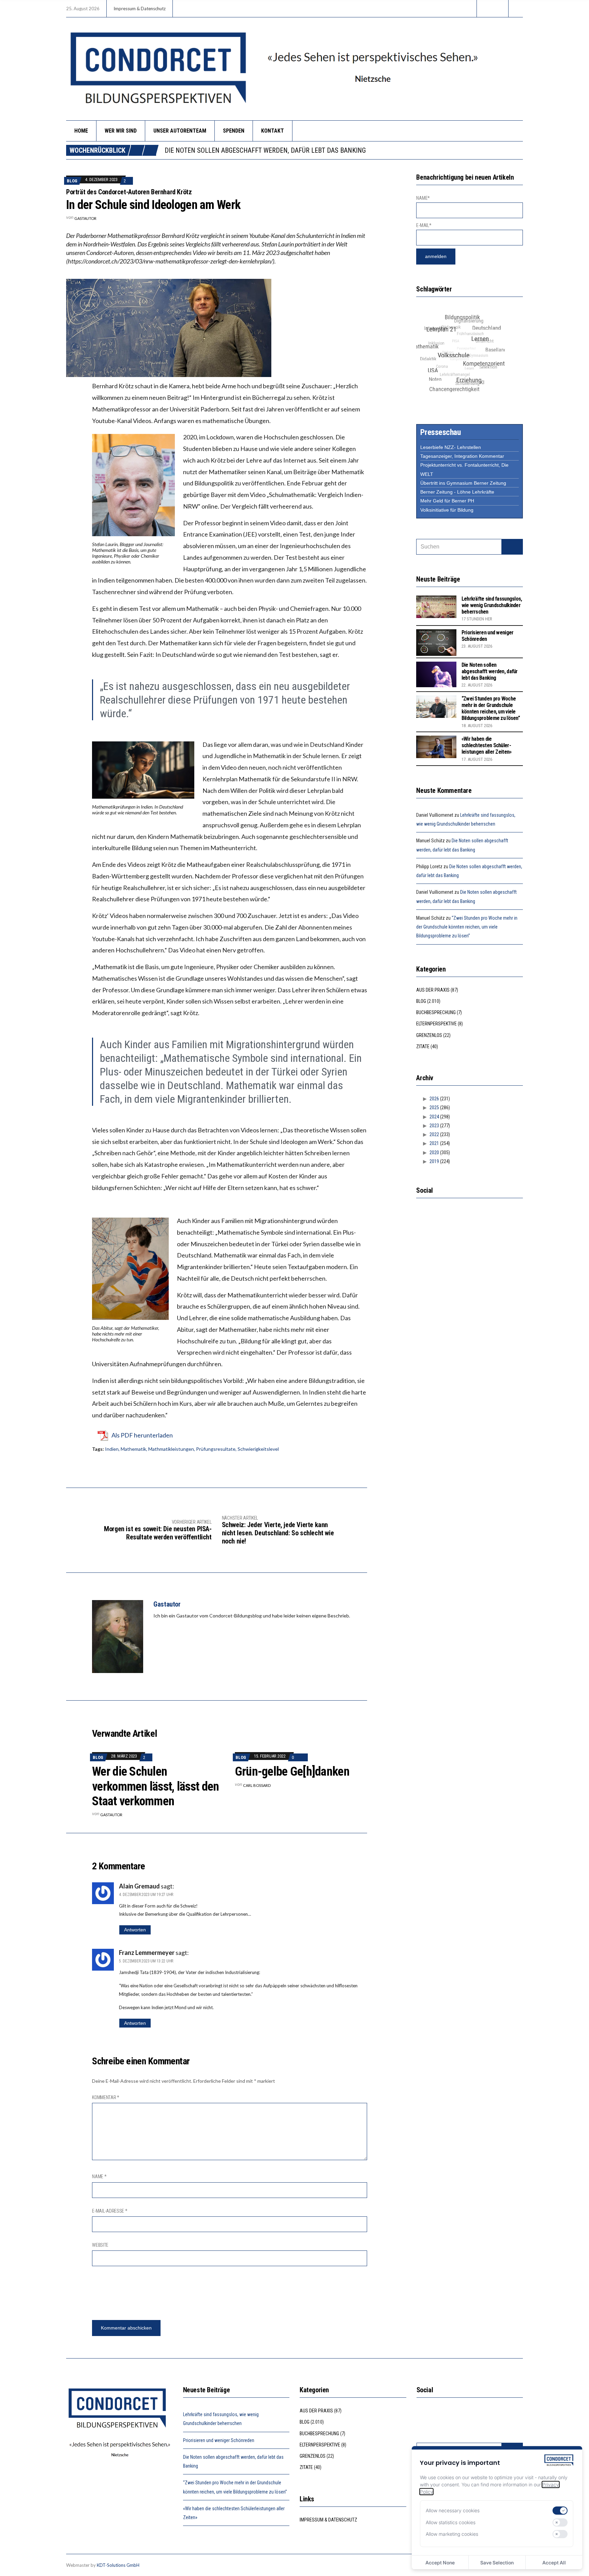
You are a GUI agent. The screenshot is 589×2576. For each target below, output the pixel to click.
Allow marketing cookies (452, 2534)
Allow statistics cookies (451, 2522)
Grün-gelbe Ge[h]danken (292, 1772)
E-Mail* (424, 225)
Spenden (234, 131)
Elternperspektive (436, 1024)
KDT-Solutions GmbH (118, 2565)
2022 (434, 1134)
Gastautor (85, 218)
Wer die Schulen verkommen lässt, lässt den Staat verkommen (155, 1786)
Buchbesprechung (436, 1012)
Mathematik (133, 1449)
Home (81, 131)
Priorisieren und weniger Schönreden (219, 2440)
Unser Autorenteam (180, 131)
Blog (72, 181)
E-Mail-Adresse (110, 2211)
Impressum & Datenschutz (140, 9)
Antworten (135, 1930)
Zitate (423, 1046)
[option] (344, 150)
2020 (434, 1153)
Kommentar (106, 2097)
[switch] (560, 2511)
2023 (434, 1126)
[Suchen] (512, 547)
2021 (434, 1143)
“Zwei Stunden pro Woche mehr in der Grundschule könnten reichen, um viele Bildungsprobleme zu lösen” (337, 150)
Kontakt (273, 131)
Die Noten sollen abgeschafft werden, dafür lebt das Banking (490, 671)
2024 (434, 1117)
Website (100, 2245)
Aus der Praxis (433, 990)
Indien (112, 1449)
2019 (434, 1161)
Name (99, 2176)
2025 (434, 1108)
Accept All (554, 2563)
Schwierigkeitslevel (258, 1449)
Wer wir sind (121, 131)
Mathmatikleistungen (171, 1449)
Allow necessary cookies (453, 2510)
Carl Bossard (257, 1785)
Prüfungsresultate (216, 1449)
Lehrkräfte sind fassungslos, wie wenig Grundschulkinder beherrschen (492, 605)
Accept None (440, 2563)
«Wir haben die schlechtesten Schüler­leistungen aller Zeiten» (487, 745)
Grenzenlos (429, 1035)
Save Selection (497, 2563)
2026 (434, 1099)
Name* (423, 198)
